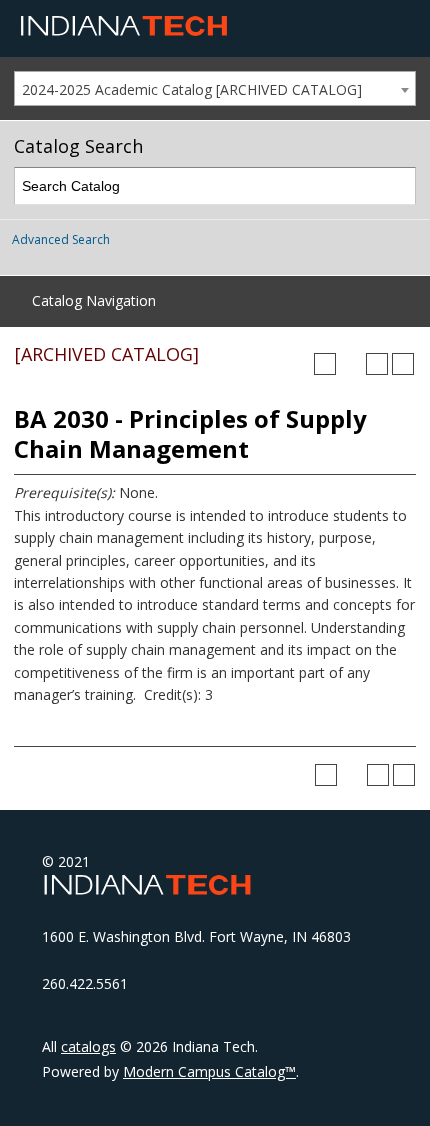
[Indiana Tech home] (124, 31)
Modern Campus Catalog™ (209, 1071)
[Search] (397, 186)
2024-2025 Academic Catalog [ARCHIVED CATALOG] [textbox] (192, 89)
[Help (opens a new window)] (403, 364)
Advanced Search (61, 239)
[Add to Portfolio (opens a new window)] (325, 364)
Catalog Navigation (94, 300)
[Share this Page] (351, 364)
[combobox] (215, 88)
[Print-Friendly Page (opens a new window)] (377, 364)
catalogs (88, 1046)
